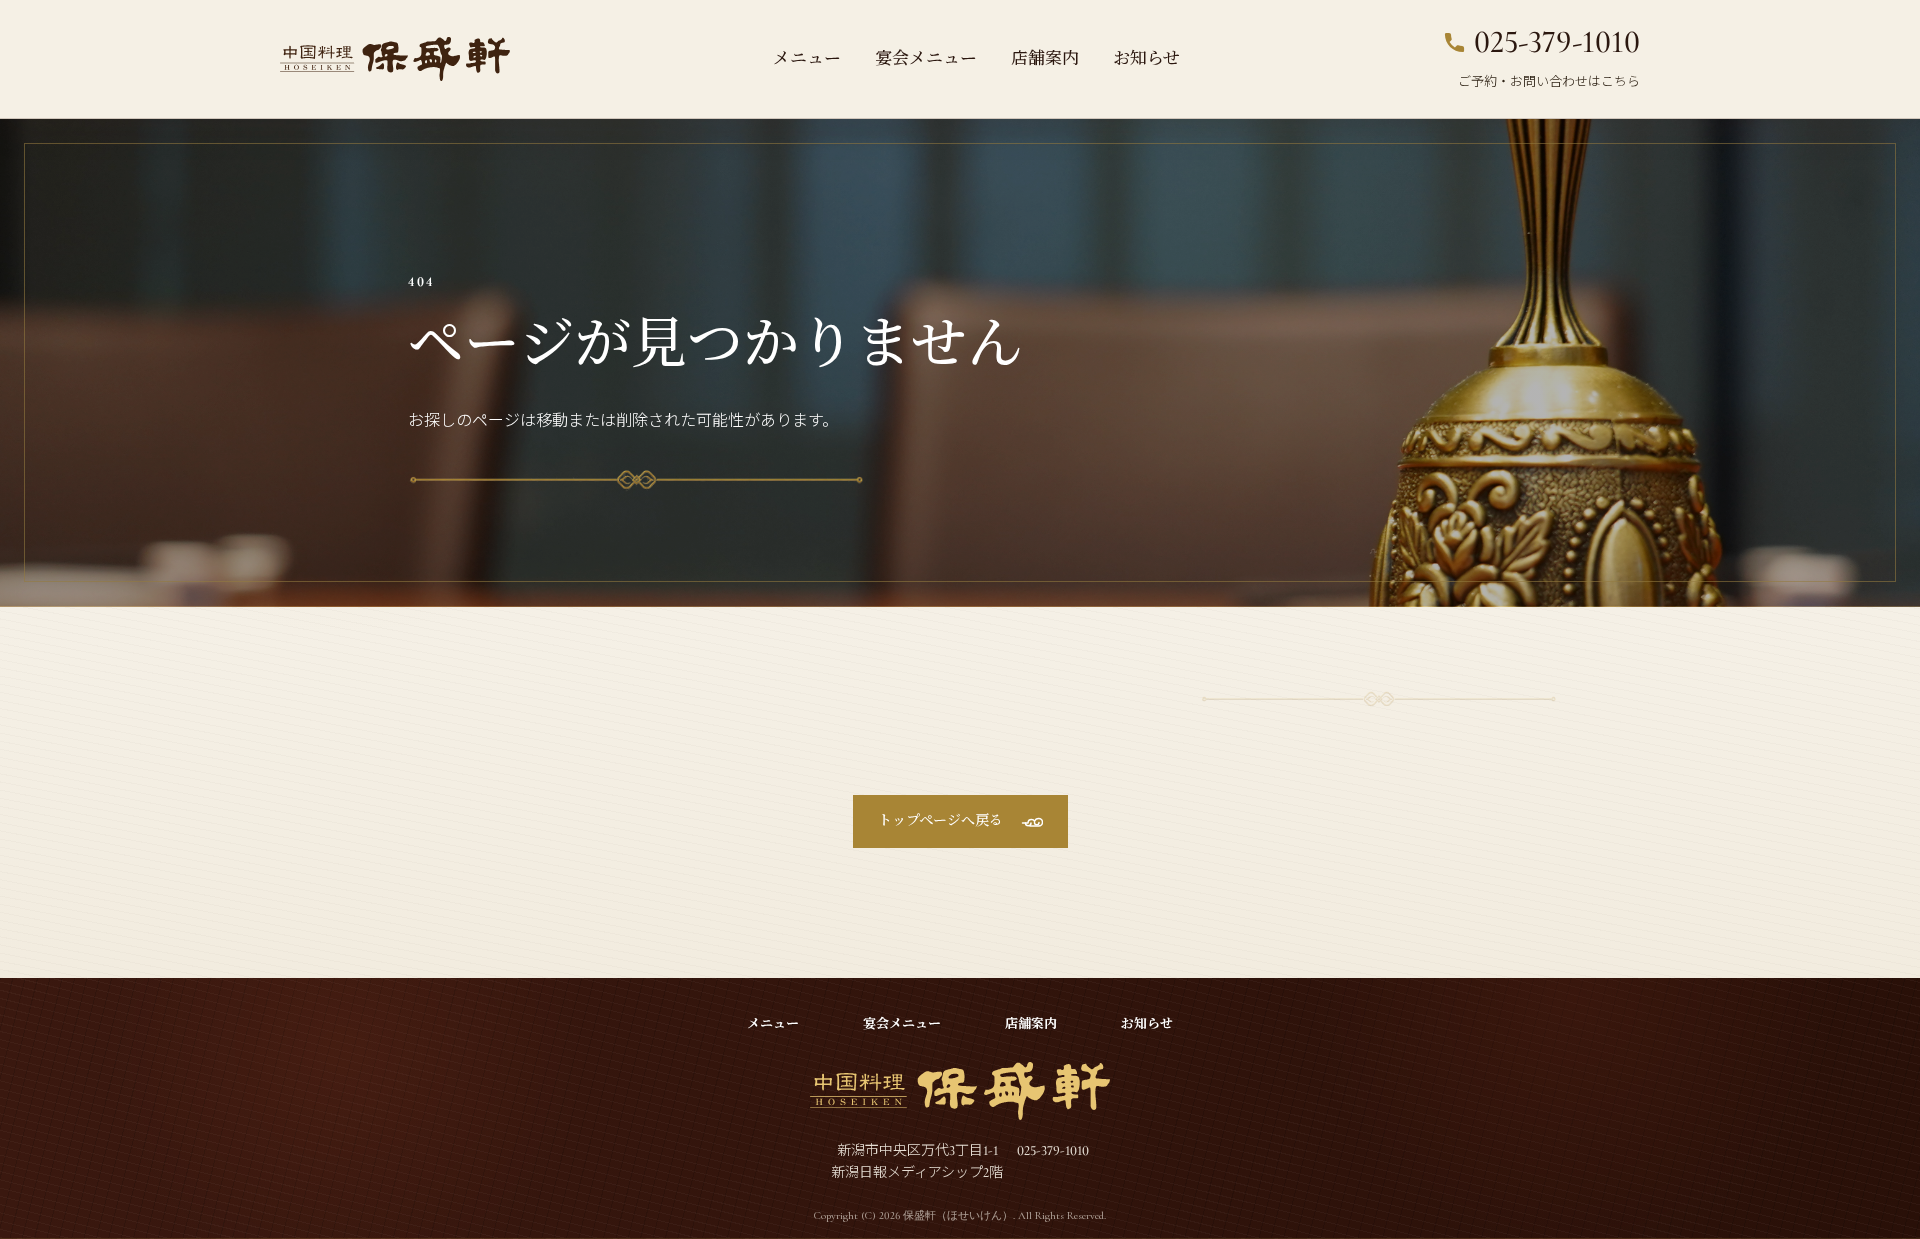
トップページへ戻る (940, 820)
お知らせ (1146, 58)
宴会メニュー (926, 58)
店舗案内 (1045, 58)
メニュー (807, 58)
